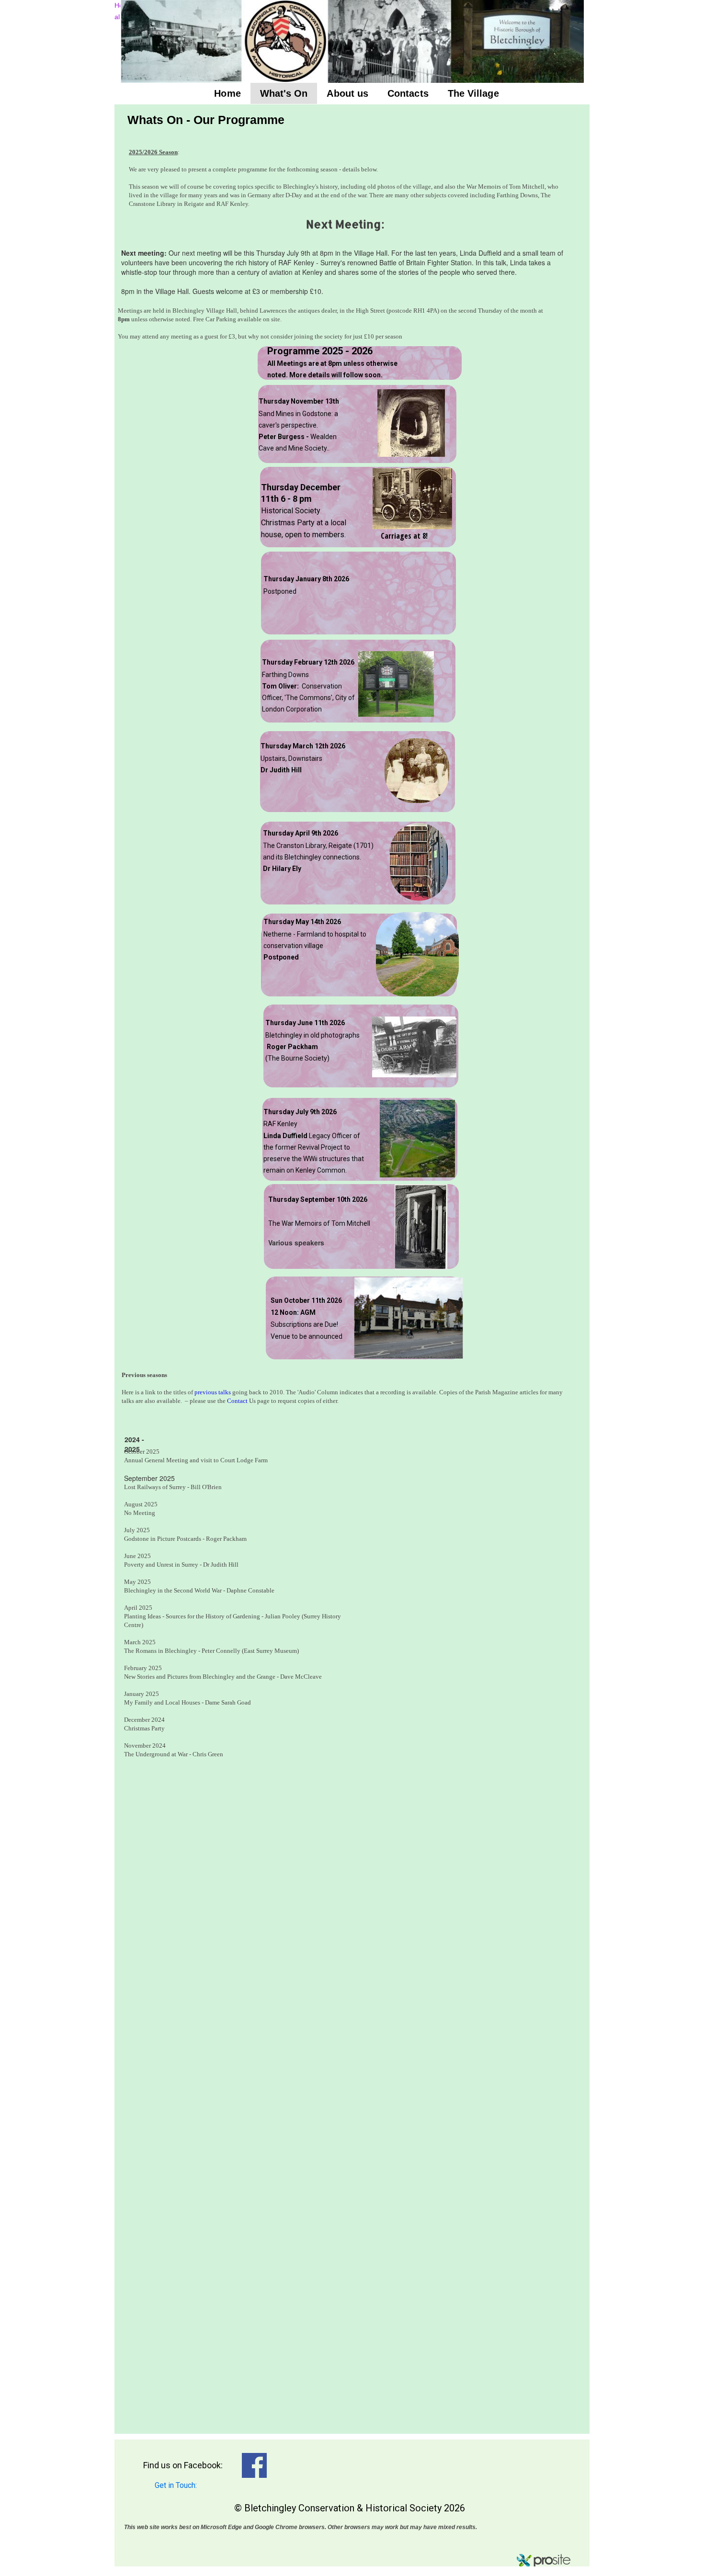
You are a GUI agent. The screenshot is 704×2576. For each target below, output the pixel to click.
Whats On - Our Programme (206, 120)
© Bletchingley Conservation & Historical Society (338, 2508)
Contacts (408, 93)
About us (347, 93)
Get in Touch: (168, 2485)
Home (227, 93)
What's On (284, 93)
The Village (473, 93)
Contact (238, 1401)
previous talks (213, 1392)
